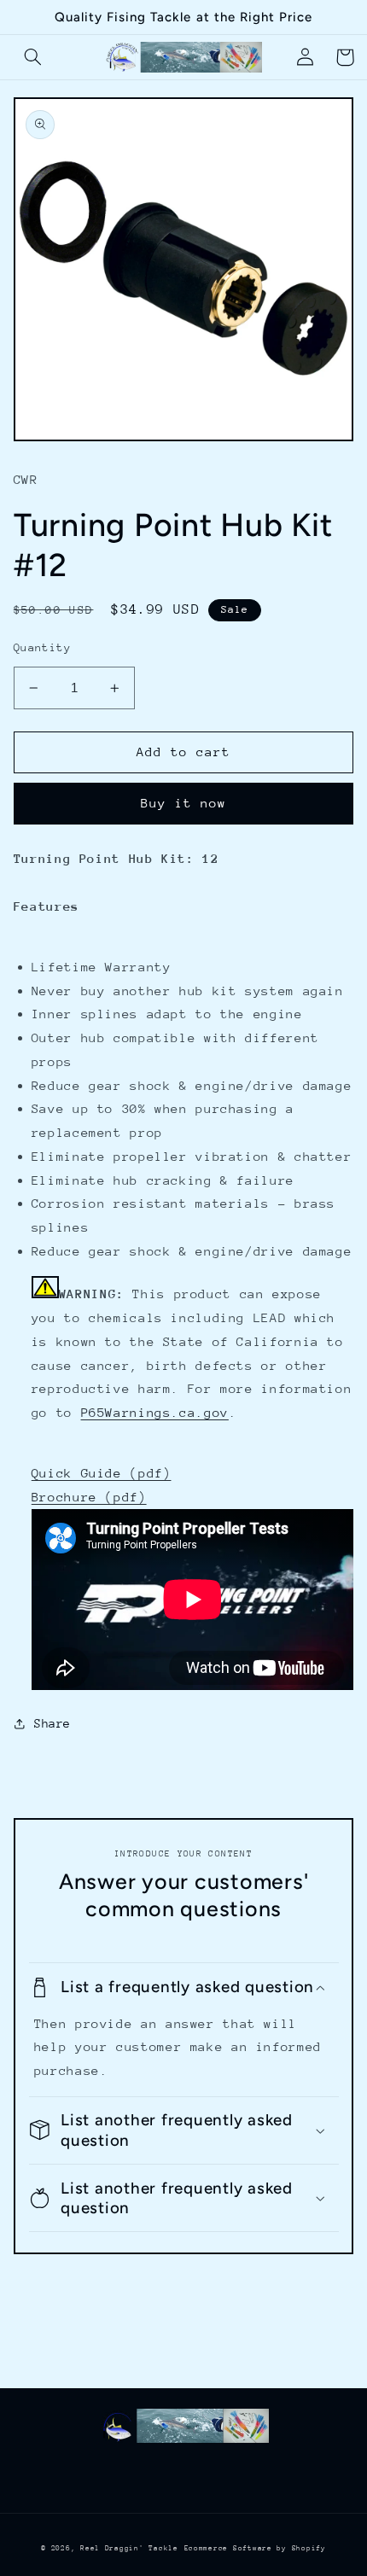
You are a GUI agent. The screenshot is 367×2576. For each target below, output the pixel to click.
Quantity (42, 647)
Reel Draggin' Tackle (129, 2548)
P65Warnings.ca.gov (155, 1412)
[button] (33, 57)
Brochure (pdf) (89, 1497)
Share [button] (52, 1723)
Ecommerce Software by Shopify (255, 2548)
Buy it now (184, 803)
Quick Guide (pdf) (102, 1473)
